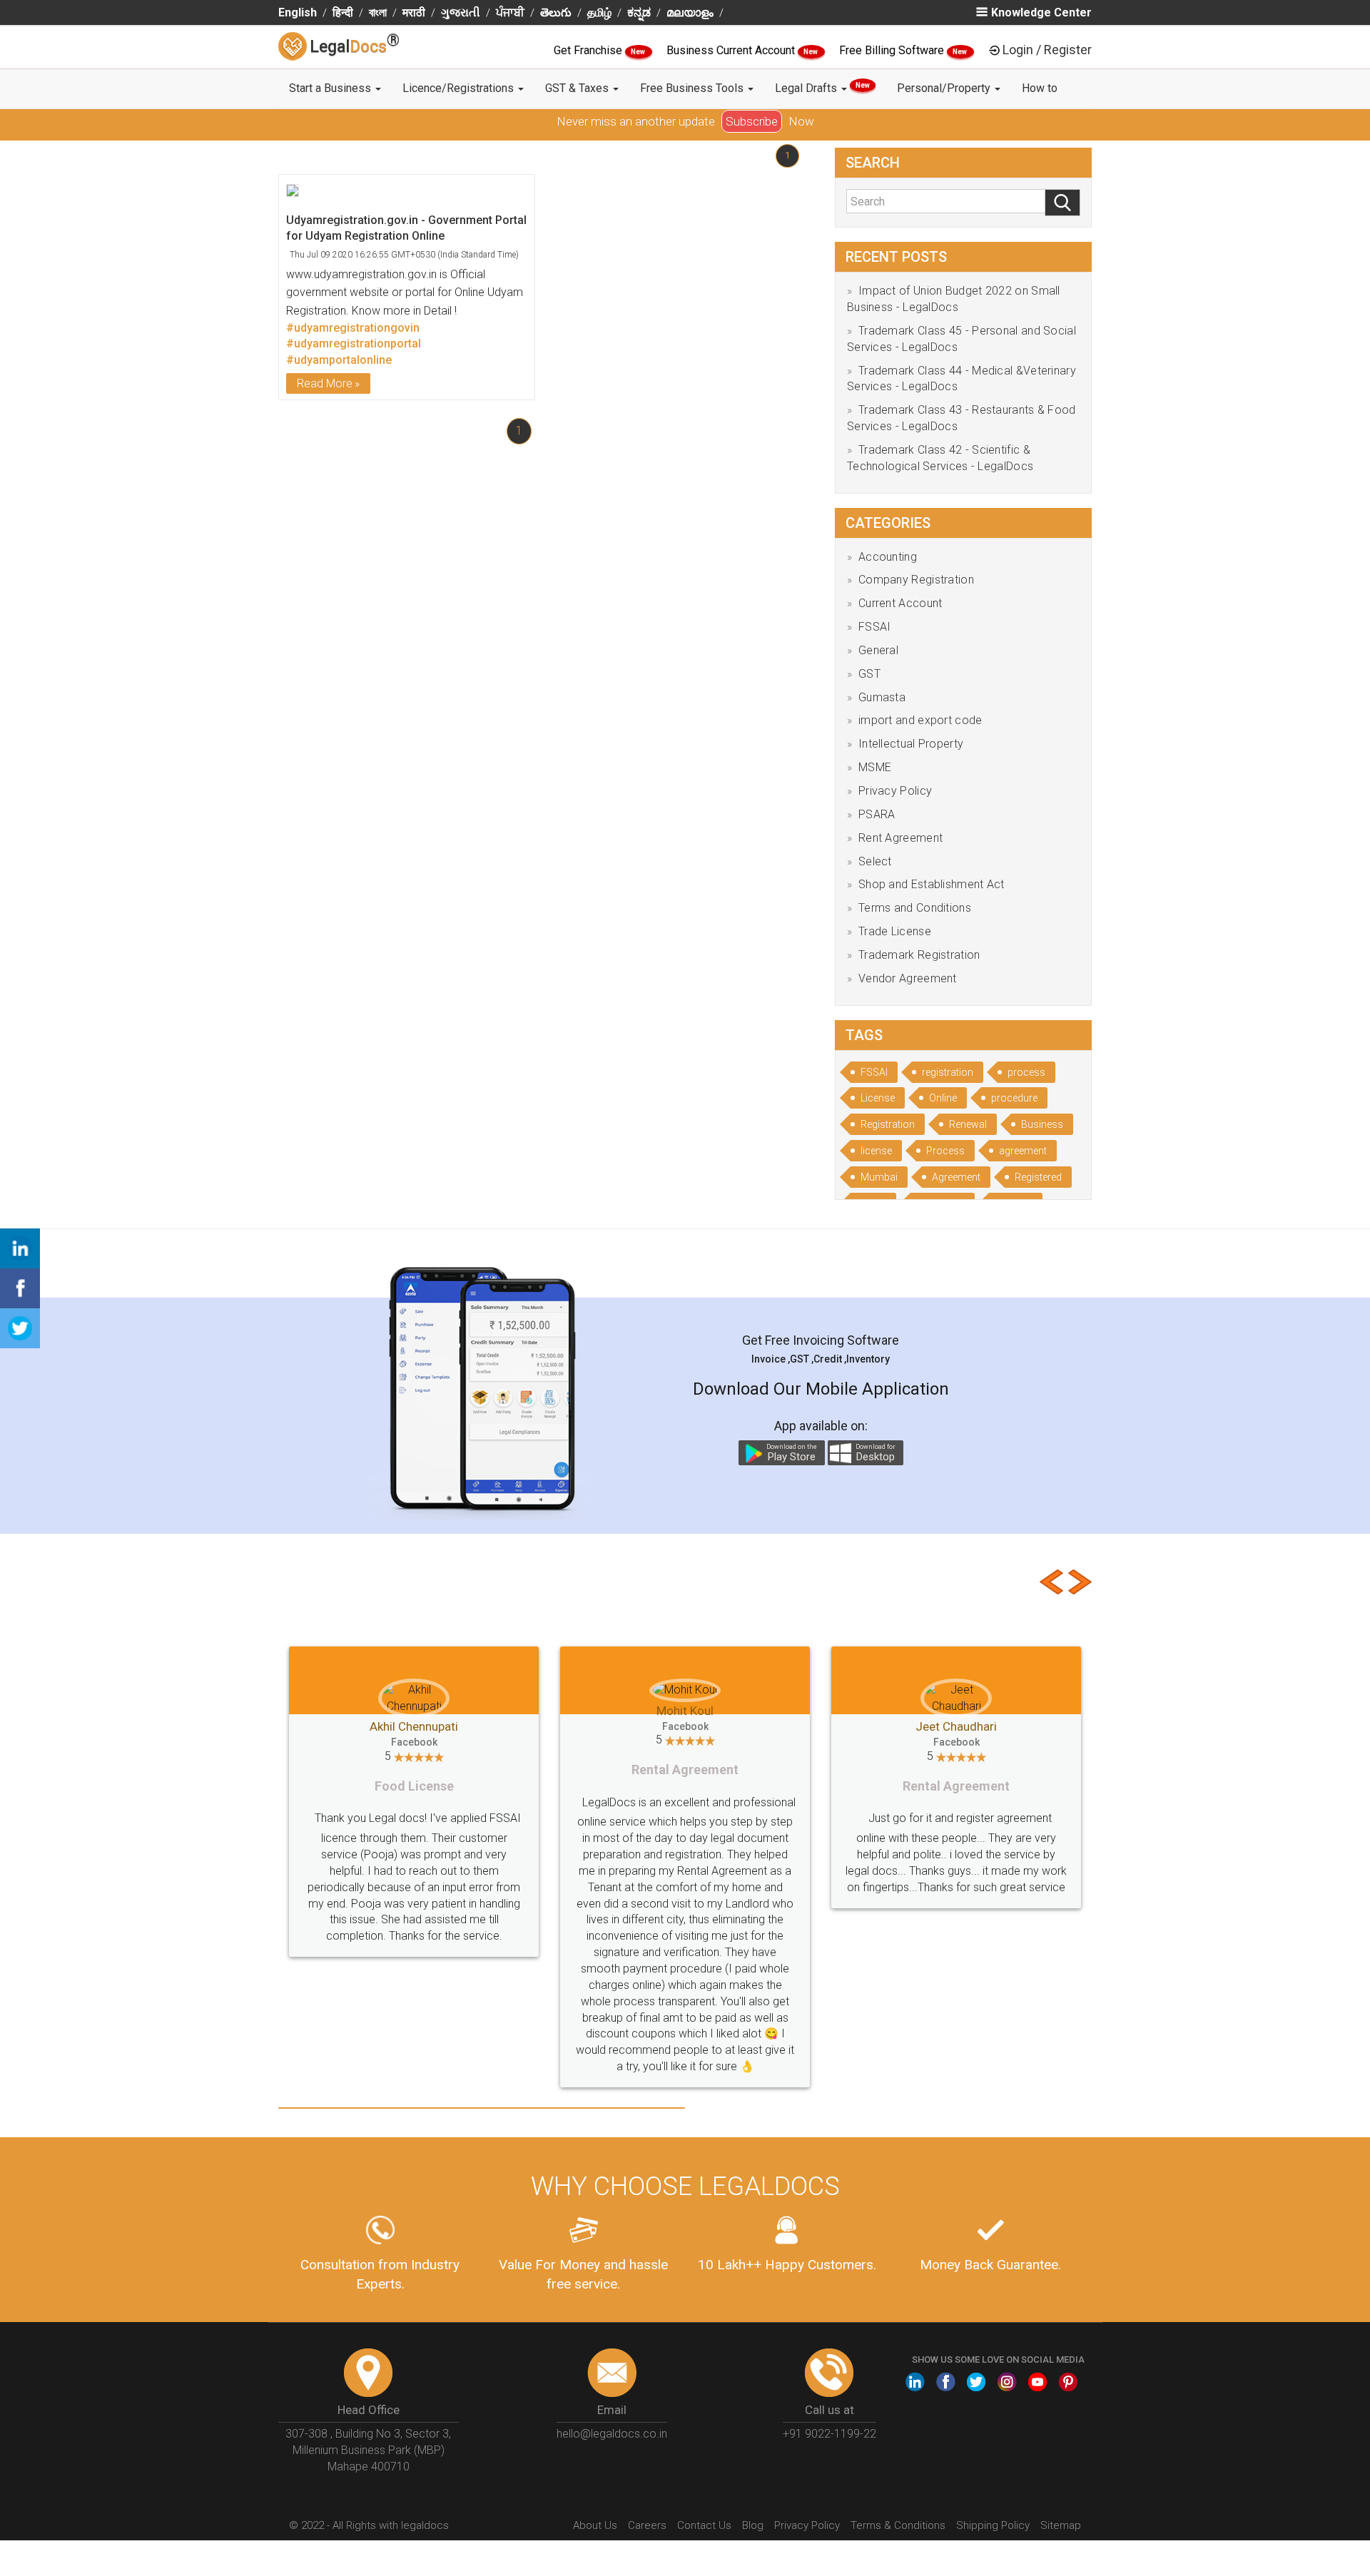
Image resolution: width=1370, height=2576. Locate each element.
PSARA (877, 814)
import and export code (920, 720)
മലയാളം (690, 12)
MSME (875, 767)
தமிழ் (599, 12)
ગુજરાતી (461, 12)
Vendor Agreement (908, 978)
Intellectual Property (911, 744)
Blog (753, 2525)
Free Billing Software (893, 50)
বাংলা (378, 12)
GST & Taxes (578, 88)
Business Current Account (732, 50)
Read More (325, 383)
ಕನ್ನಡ (639, 12)
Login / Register (1047, 50)
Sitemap (1061, 2525)
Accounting (888, 557)
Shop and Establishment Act (932, 884)
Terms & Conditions (898, 2525)
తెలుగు (556, 12)
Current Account (900, 603)
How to (1040, 88)
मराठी (414, 12)
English (298, 12)
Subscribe (752, 121)
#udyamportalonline (339, 360)
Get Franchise (589, 50)
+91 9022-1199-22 (829, 2434)
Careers (647, 2525)
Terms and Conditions (915, 908)
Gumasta (882, 697)
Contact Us (704, 2525)
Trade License (895, 931)
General (878, 650)
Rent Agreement (900, 838)
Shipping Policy (993, 2525)
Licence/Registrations (460, 88)
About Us (595, 2525)
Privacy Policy (895, 791)
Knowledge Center (1041, 12)
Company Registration (916, 580)
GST (869, 674)
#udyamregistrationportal (354, 343)
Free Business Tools (693, 88)
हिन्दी (343, 12)
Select (875, 861)
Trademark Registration (919, 955)
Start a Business (331, 88)
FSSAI (875, 627)
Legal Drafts (822, 88)
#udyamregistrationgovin (353, 328)
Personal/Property (945, 88)
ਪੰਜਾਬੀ (510, 12)
